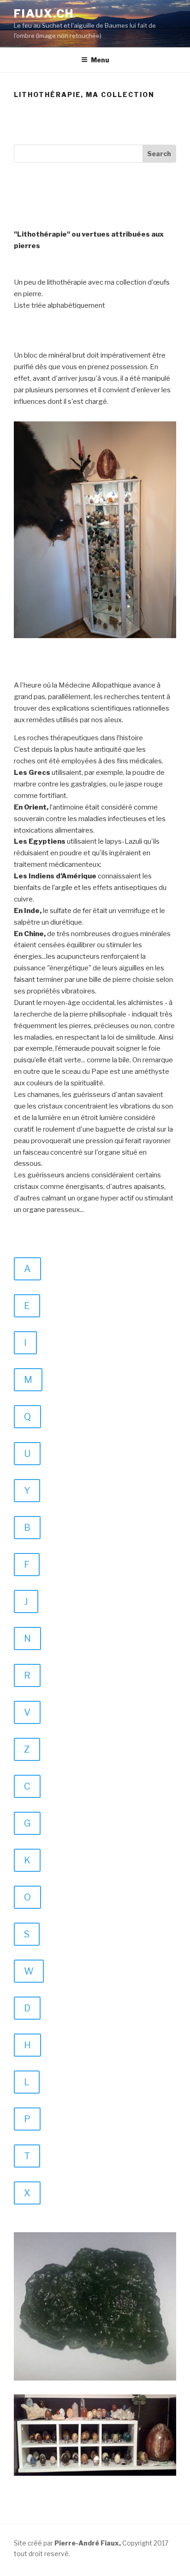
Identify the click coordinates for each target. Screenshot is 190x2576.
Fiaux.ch (44, 14)
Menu (100, 60)
